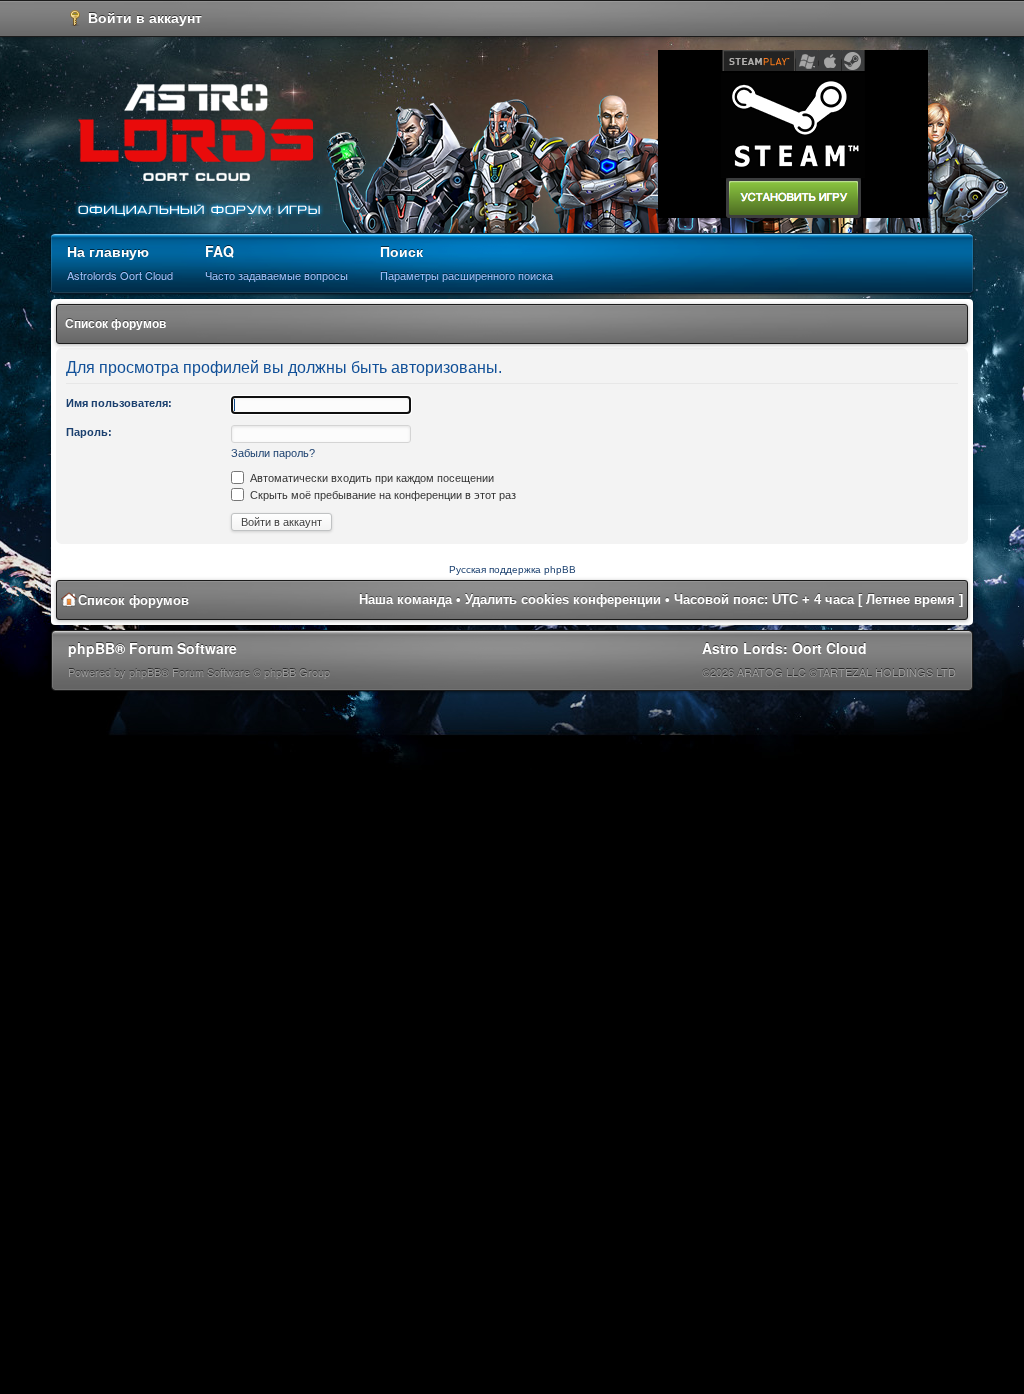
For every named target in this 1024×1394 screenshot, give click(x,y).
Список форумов (115, 324)
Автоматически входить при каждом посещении (370, 478)
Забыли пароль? (273, 453)
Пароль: (89, 432)
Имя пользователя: (119, 403)
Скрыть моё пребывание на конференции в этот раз (381, 495)
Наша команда (405, 599)
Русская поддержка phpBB (512, 569)
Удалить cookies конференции (563, 599)
